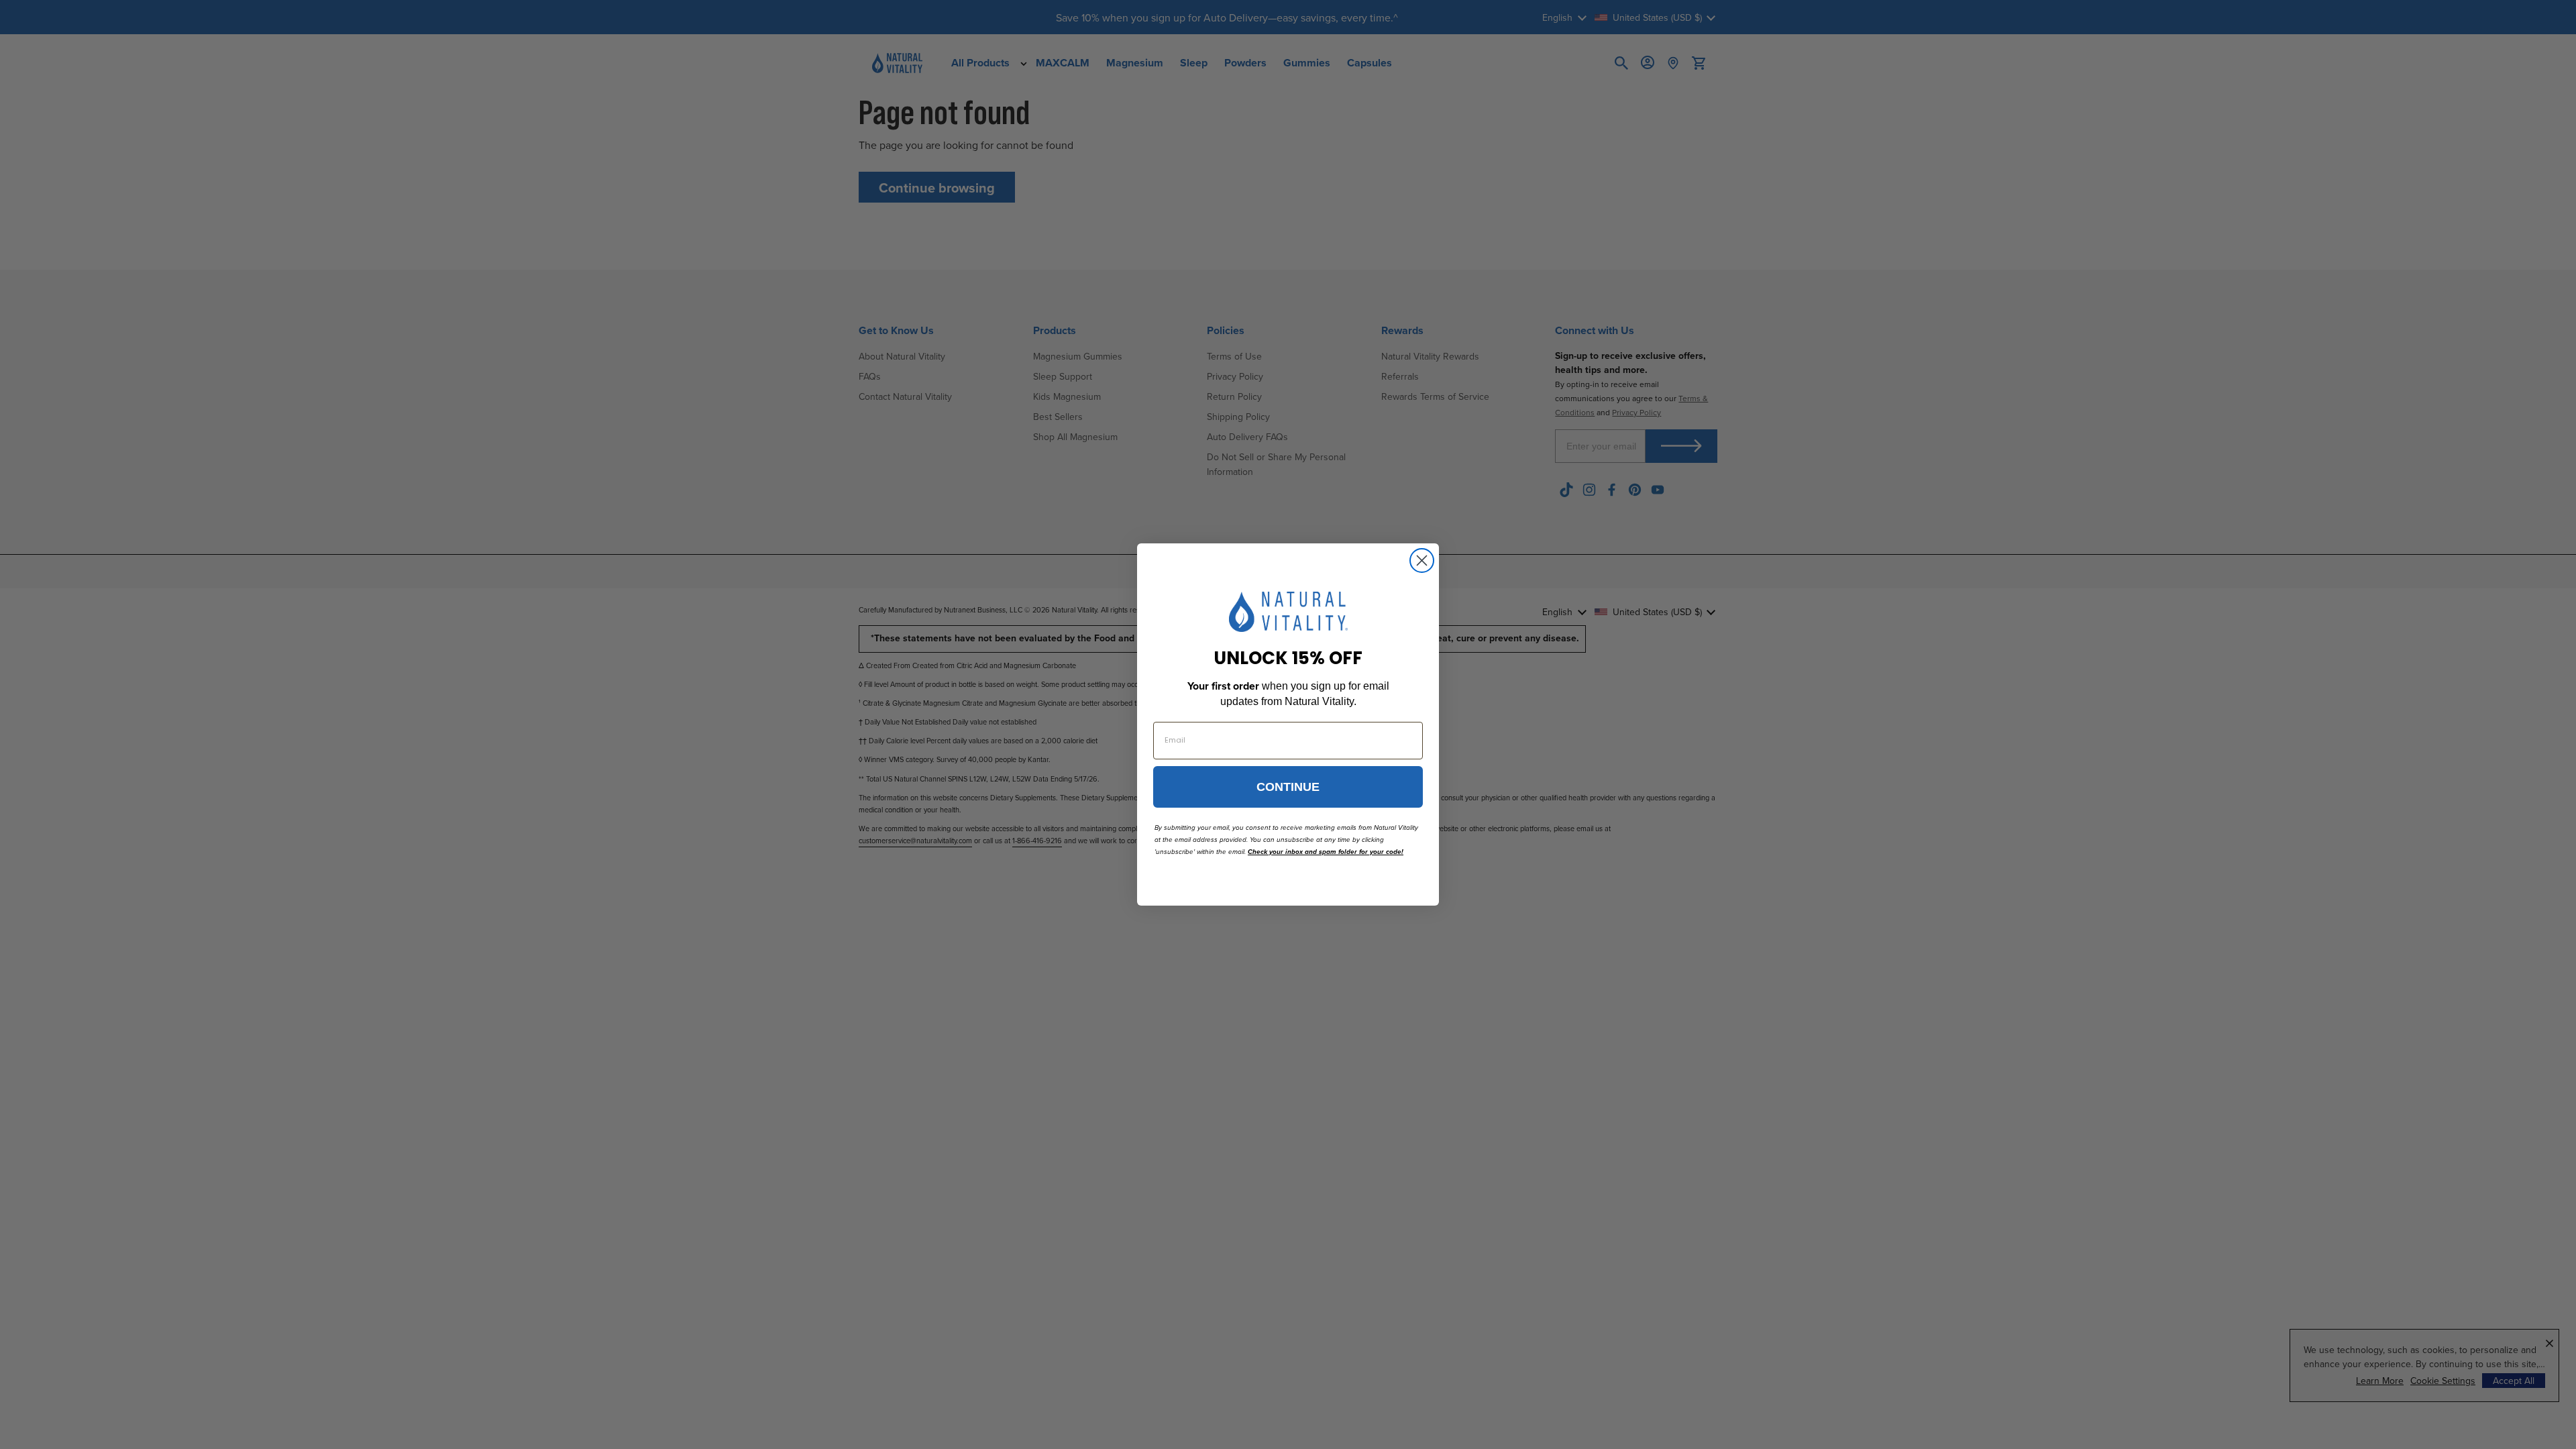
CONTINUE (1288, 787)
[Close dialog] (1422, 560)
